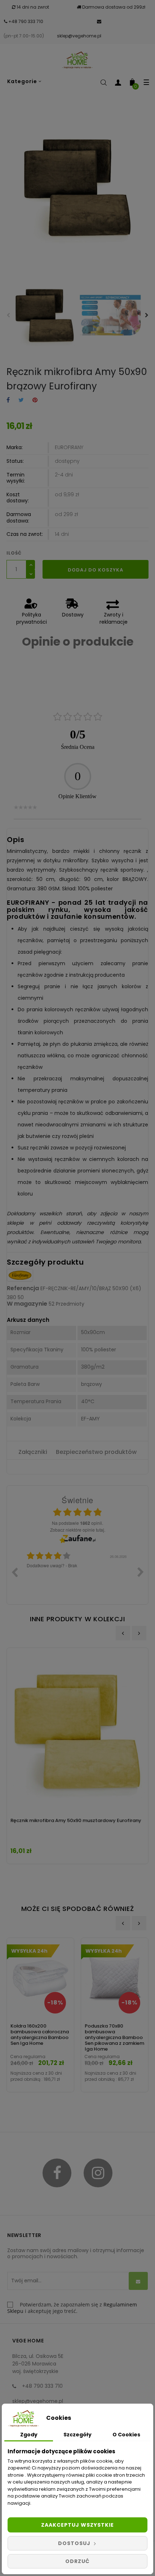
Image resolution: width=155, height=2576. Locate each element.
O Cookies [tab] (126, 2435)
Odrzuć (77, 2561)
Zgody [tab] (29, 2435)
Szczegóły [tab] (77, 2435)
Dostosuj (75, 2543)
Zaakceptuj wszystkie (77, 2525)
